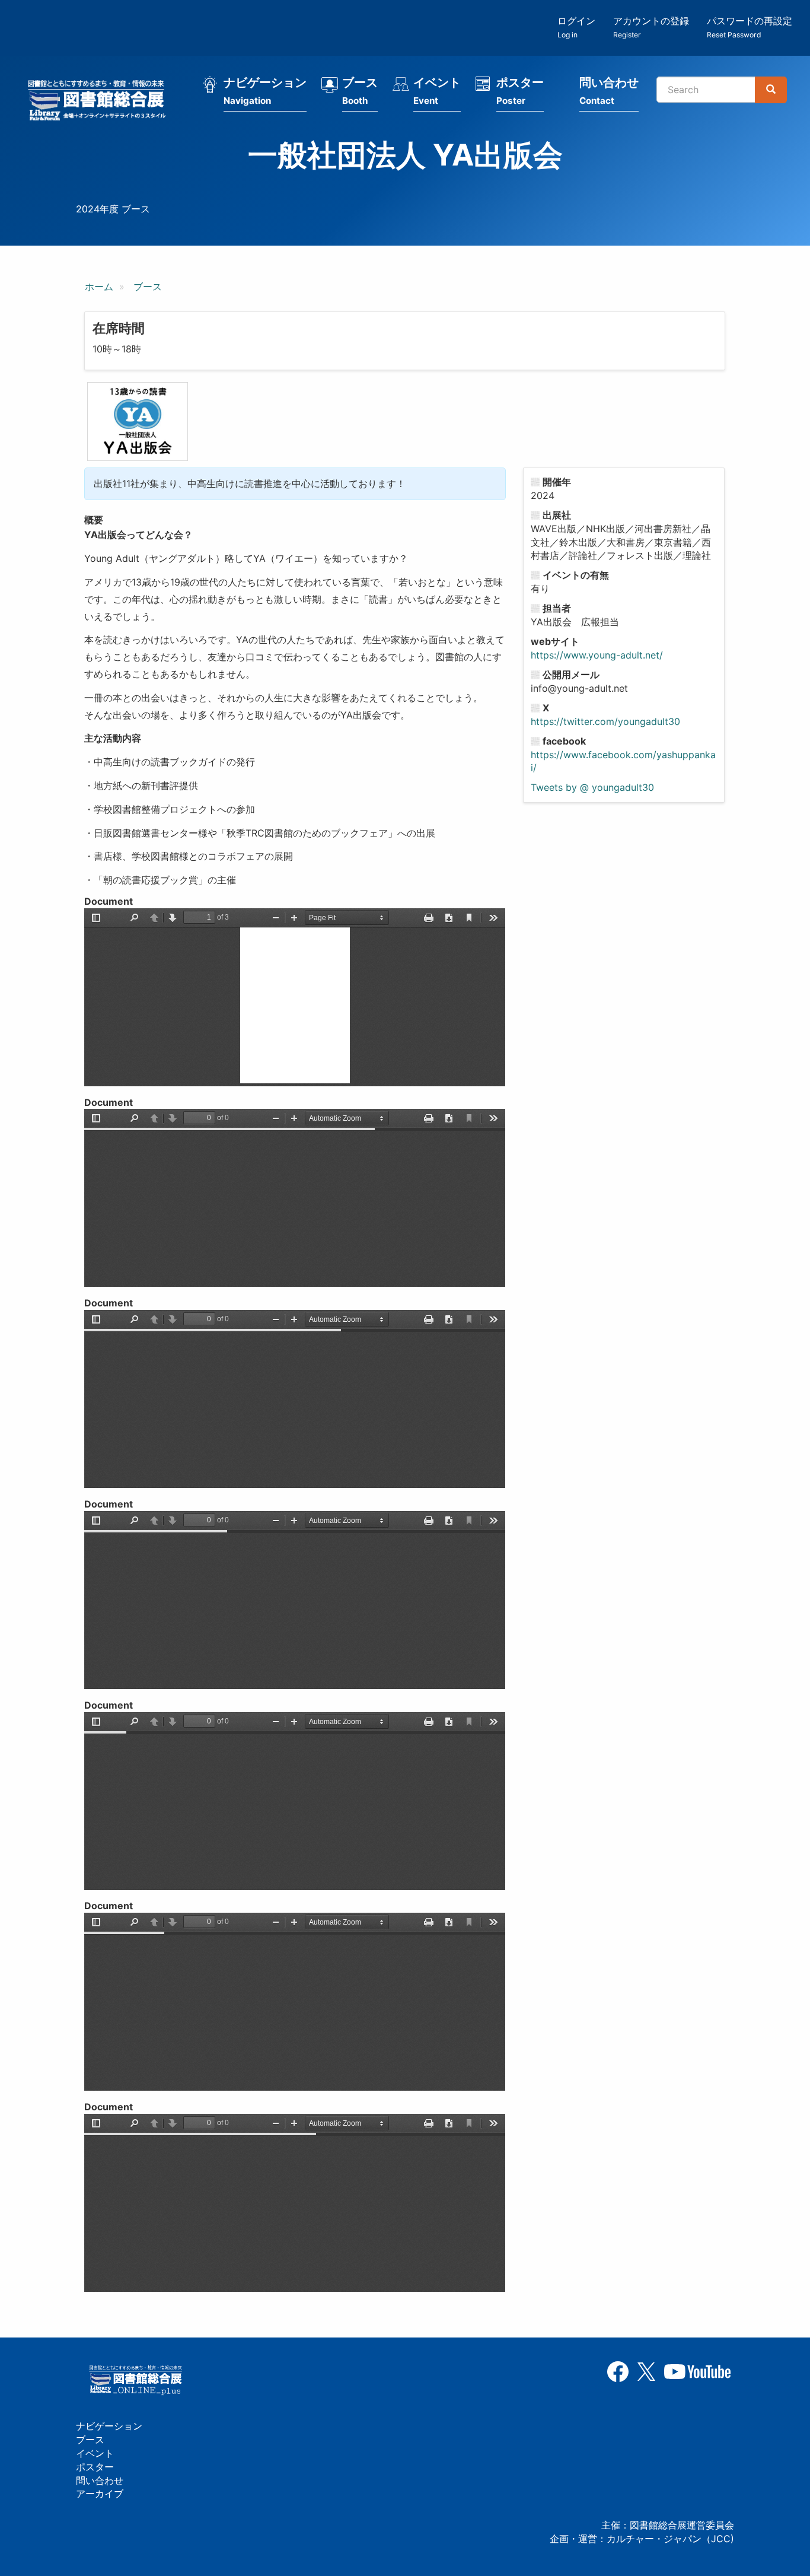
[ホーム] (100, 102)
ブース (360, 91)
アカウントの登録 (651, 27)
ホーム (99, 287)
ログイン (576, 27)
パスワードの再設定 (750, 27)
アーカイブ (100, 2494)
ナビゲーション (265, 91)
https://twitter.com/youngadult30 (605, 721)
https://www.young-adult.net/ (597, 655)
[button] (138, 421)
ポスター (520, 91)
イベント (437, 91)
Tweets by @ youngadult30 (592, 787)
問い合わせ (609, 91)
